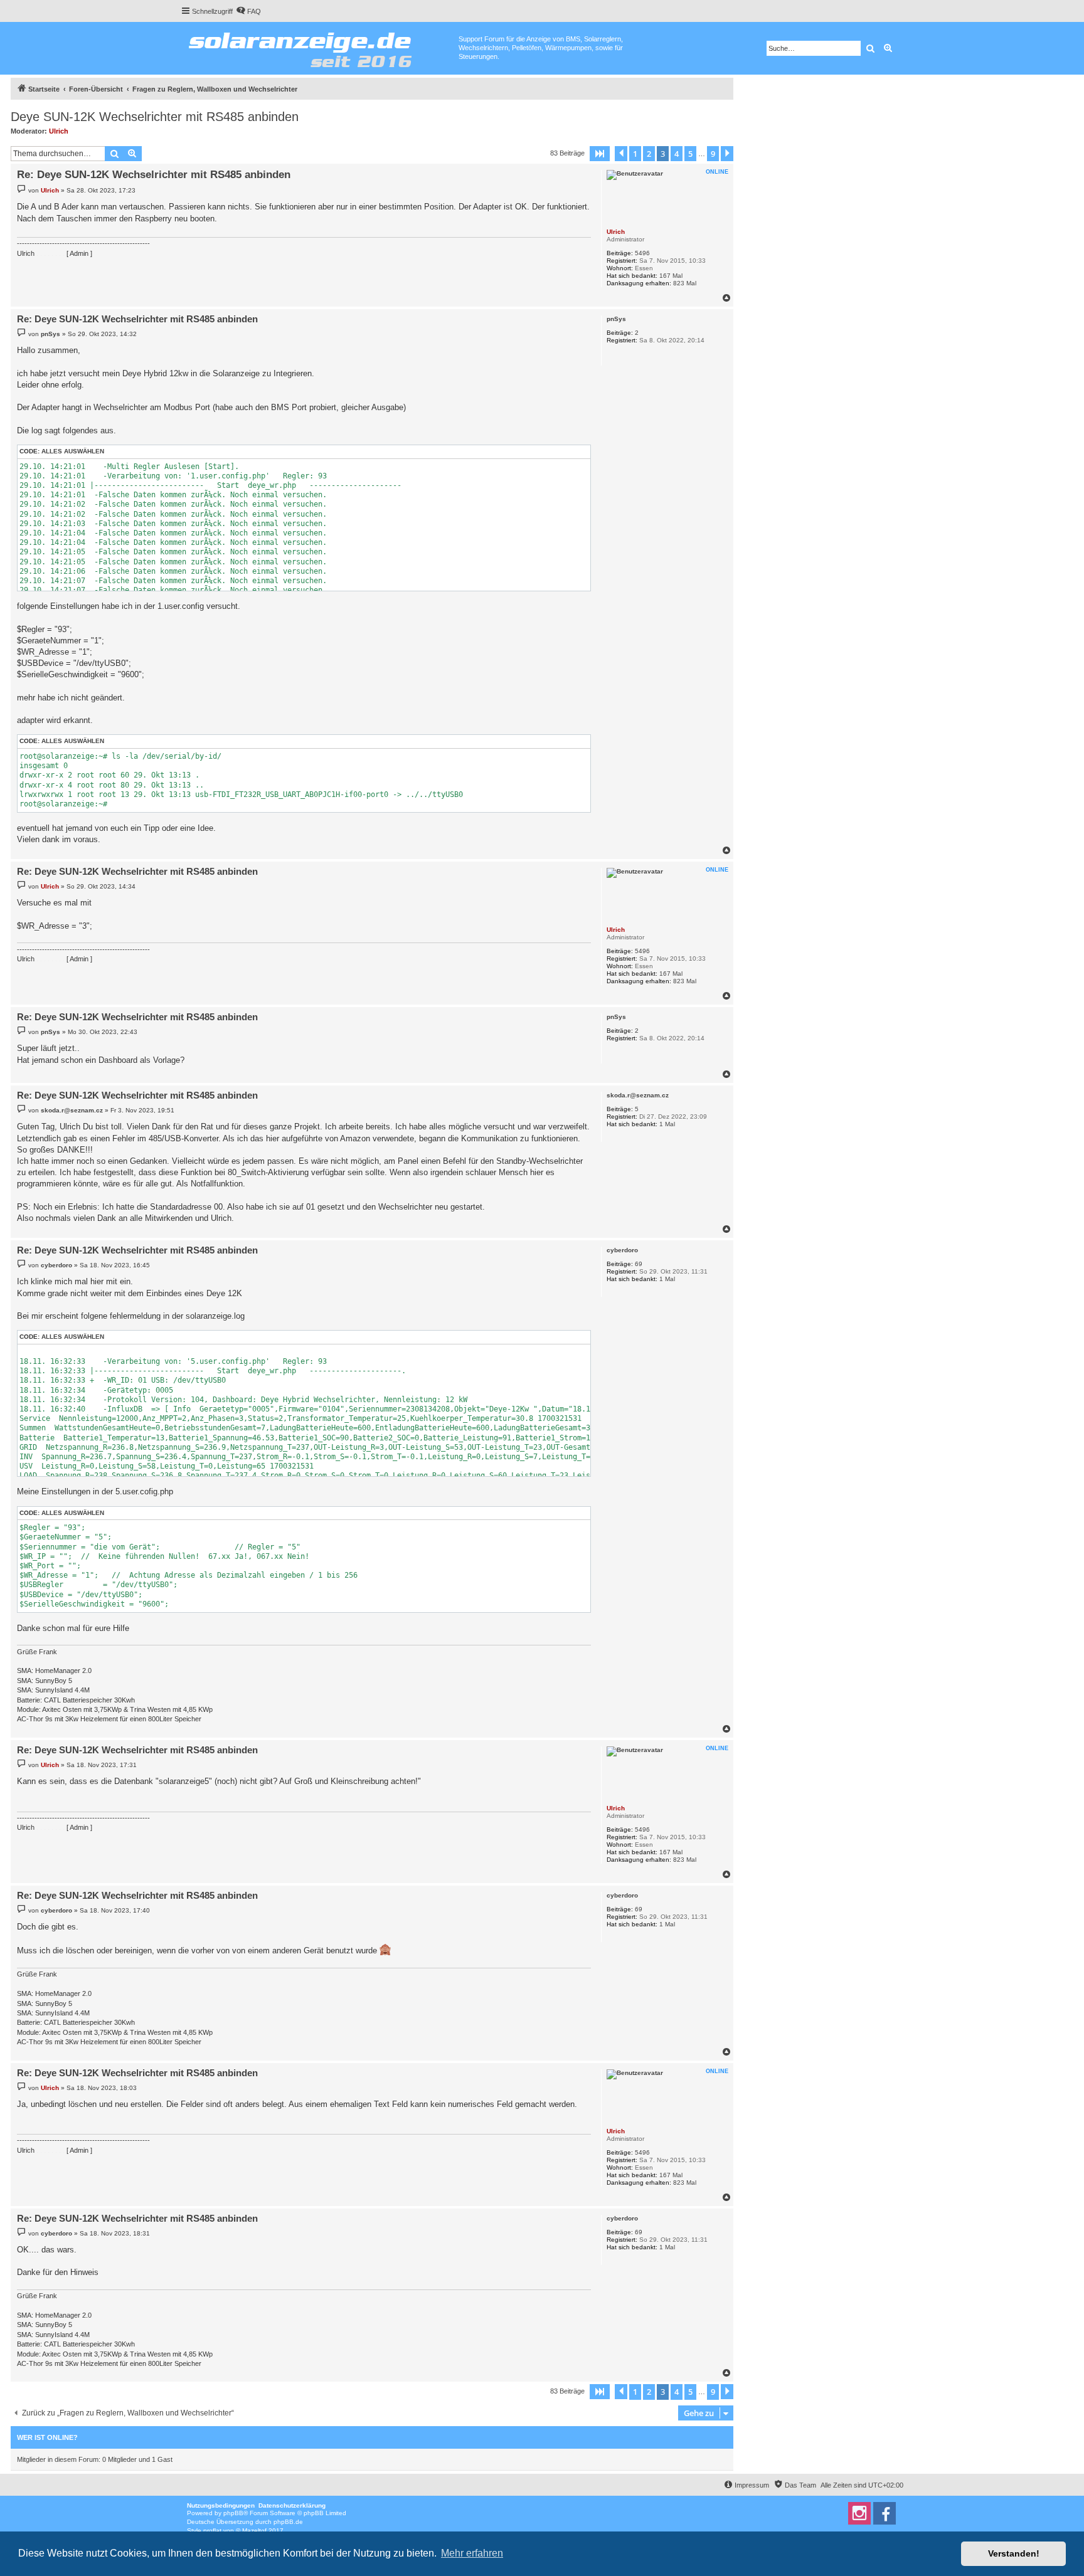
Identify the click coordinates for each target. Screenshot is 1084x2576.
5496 (642, 253)
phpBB (233, 2513)
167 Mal (671, 276)
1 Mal (667, 1124)
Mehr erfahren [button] (472, 2553)
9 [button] (713, 154)
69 (639, 1264)
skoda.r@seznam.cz (638, 1095)
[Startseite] (320, 47)
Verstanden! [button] (1014, 2553)
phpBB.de (288, 2522)
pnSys (616, 319)
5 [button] (690, 154)
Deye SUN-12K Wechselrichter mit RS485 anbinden (155, 117)
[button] (600, 154)
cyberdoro (622, 1250)
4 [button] (677, 154)
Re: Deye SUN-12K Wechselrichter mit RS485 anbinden (154, 175)
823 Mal (685, 283)
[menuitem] (248, 11)
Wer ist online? (47, 2437)
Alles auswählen (73, 451)
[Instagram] (859, 2513)
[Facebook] (885, 2513)
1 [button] (635, 154)
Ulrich (59, 131)
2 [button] (649, 154)
